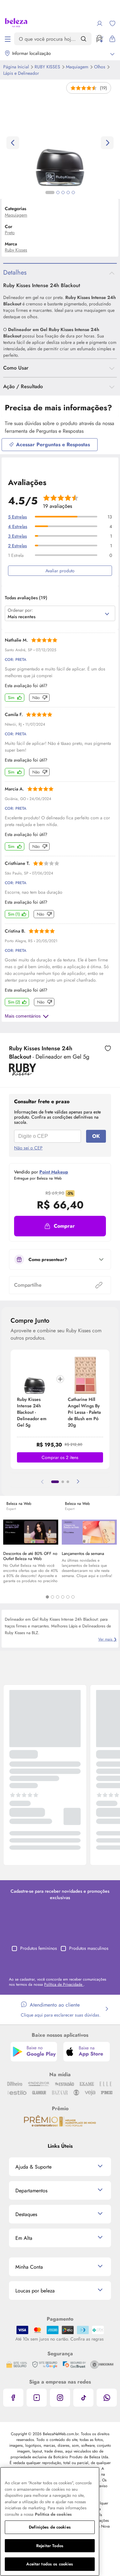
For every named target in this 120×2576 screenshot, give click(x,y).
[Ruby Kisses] (23, 1073)
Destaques (26, 2214)
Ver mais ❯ (108, 1639)
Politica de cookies (53, 2514)
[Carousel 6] (73, 1597)
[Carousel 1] (47, 1597)
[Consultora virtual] (100, 39)
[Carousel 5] (68, 1597)
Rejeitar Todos (50, 2546)
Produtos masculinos (89, 1948)
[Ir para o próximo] (107, 143)
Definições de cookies (50, 2527)
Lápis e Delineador (21, 73)
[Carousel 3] (58, 1597)
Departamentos (31, 2191)
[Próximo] (78, 1482)
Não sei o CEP (28, 1148)
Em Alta (24, 2238)
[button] (60, 1226)
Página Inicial (17, 67)
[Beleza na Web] (16, 23)
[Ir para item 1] (55, 1482)
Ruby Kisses (48, 67)
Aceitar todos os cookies (50, 2564)
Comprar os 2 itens (60, 1457)
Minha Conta (29, 2267)
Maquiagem (78, 67)
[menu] (8, 39)
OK (96, 1136)
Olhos (100, 67)
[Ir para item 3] (68, 1482)
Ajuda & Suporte (33, 2167)
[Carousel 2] (52, 1597)
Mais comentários (23, 1016)
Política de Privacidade (64, 1984)
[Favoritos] (112, 23)
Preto (10, 233)
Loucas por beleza (35, 2291)
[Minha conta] (100, 23)
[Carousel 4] (63, 1597)
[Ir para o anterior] (13, 143)
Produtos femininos (39, 1948)
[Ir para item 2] (63, 1482)
